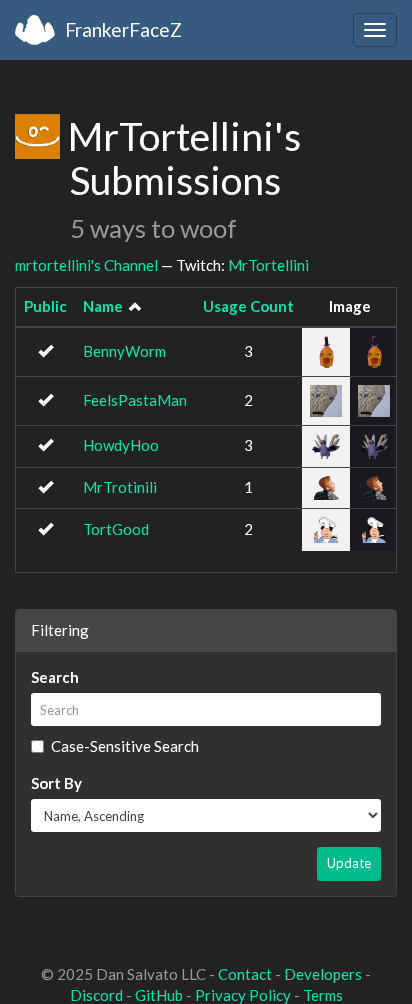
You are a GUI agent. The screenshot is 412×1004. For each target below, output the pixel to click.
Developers (323, 974)
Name (103, 306)
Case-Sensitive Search (125, 746)
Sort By (56, 783)
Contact (245, 974)
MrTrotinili (120, 487)
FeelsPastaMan (135, 400)
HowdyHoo (121, 445)
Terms (323, 995)
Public (45, 306)
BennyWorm (124, 351)
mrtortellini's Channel (86, 265)
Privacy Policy (243, 995)
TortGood (116, 529)
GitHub (159, 995)
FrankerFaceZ (123, 29)
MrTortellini (268, 265)
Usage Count (248, 306)
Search (55, 677)
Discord (96, 995)
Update (349, 863)
